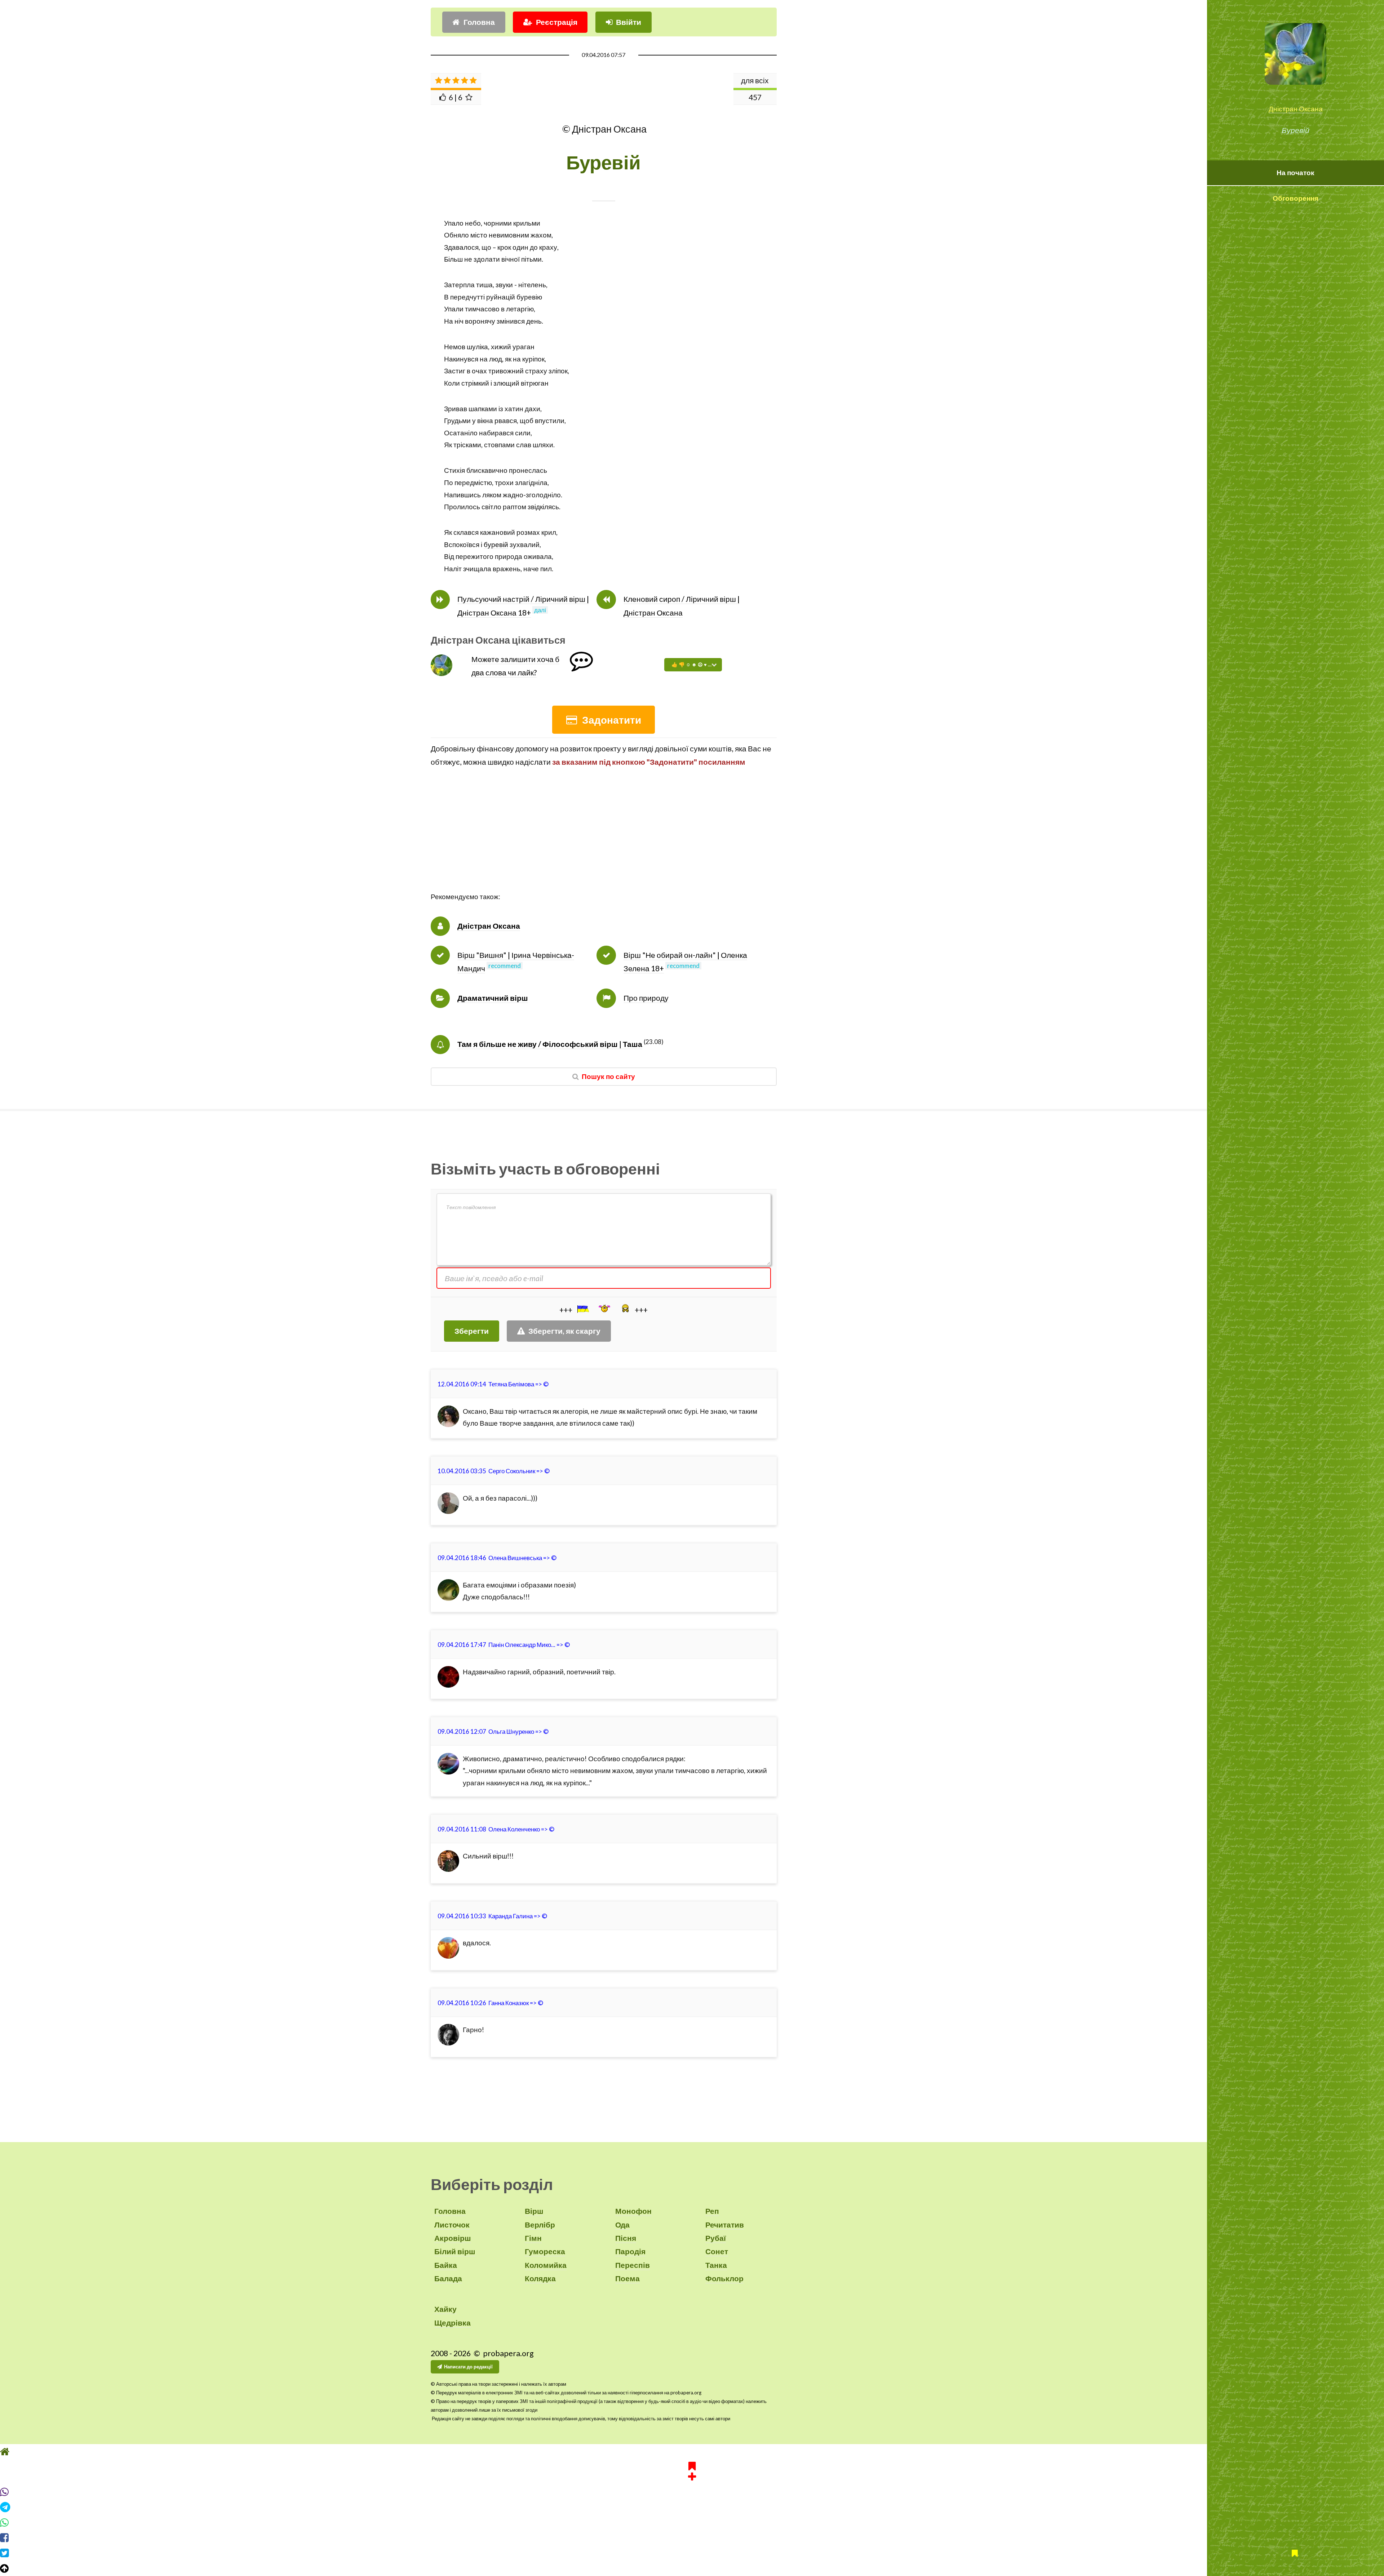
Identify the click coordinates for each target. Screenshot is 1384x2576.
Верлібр (540, 2225)
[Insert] (582, 1309)
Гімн (533, 2238)
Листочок (452, 2225)
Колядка (540, 2278)
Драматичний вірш (493, 998)
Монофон (633, 2211)
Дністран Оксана (1296, 109)
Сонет (717, 2251)
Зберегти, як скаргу (564, 1331)
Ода (622, 2225)
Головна (479, 22)
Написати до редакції (468, 2367)
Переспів (633, 2265)
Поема (627, 2278)
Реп (712, 2211)
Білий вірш (455, 2251)
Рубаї (716, 2238)
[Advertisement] (604, 840)
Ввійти (629, 22)
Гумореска (545, 2251)
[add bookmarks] (692, 2484)
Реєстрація (557, 22)
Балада (448, 2278)
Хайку (445, 2309)
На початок (1296, 173)
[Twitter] (692, 2567)
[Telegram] (692, 2521)
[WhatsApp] (692, 2536)
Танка (716, 2265)
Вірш (534, 2211)
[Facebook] (692, 2551)
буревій (496, 545)
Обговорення (1296, 198)
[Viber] (692, 2505)
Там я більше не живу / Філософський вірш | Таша (550, 1044)
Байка (446, 2265)
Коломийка (546, 2265)
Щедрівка (453, 2323)
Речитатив (725, 2225)
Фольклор (724, 2278)
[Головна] (692, 2465)
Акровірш (453, 2238)
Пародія (630, 2251)
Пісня (626, 2238)
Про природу (646, 998)
